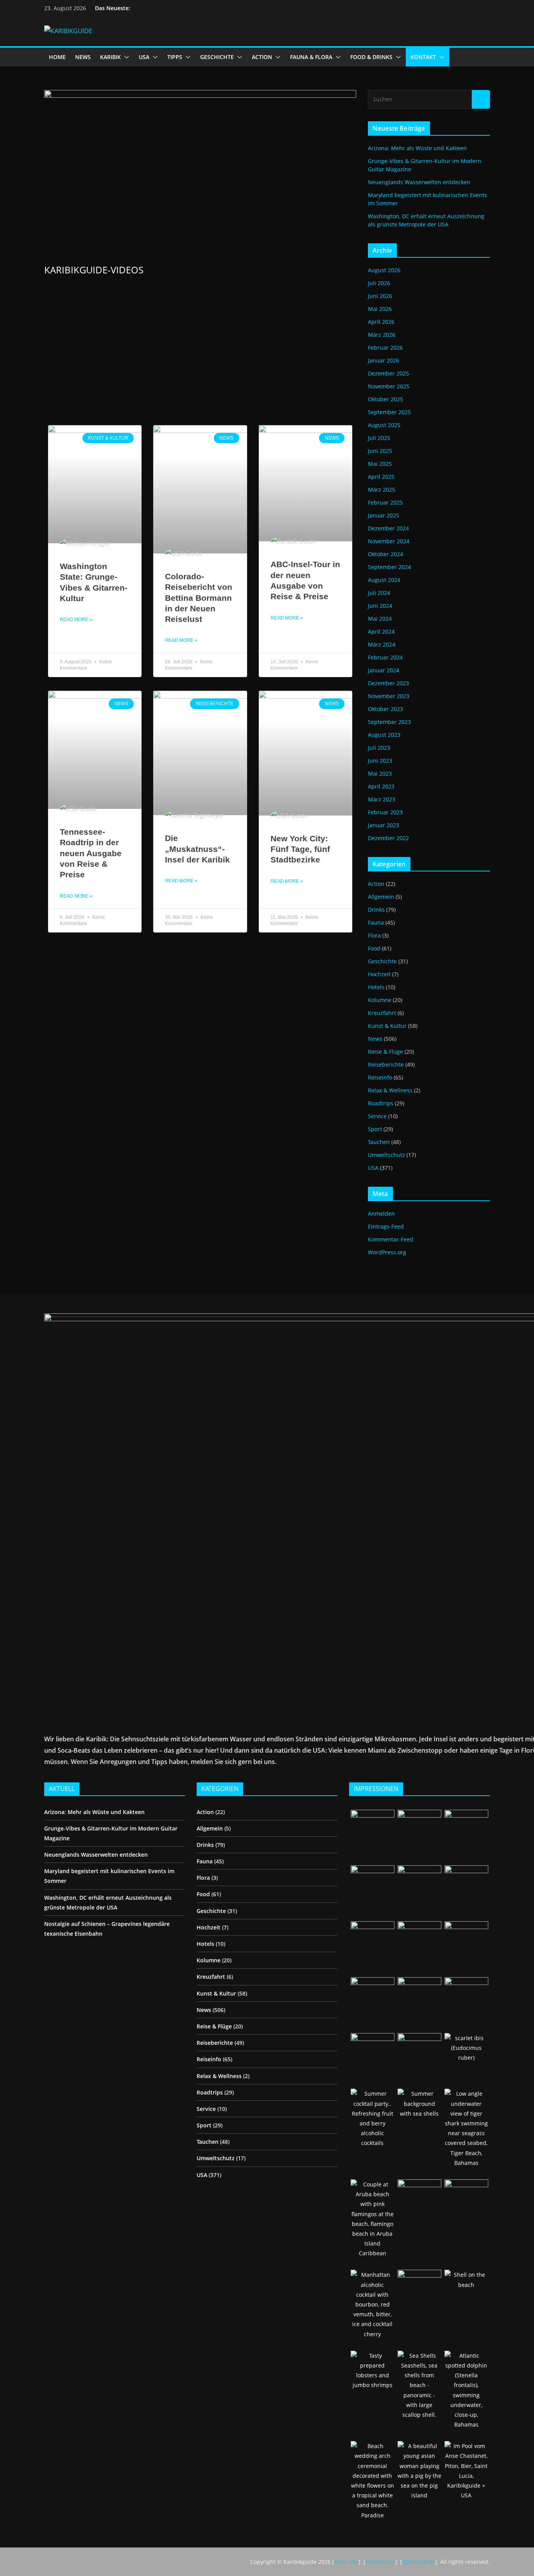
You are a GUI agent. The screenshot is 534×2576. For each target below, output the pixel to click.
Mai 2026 (380, 309)
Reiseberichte (386, 1064)
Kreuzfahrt (382, 1013)
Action (376, 884)
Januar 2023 (383, 825)
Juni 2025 (380, 451)
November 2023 (389, 696)
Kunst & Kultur (387, 1026)
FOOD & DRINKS (371, 57)
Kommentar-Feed (391, 1239)
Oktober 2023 (385, 709)
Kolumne (380, 1000)
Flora (374, 935)
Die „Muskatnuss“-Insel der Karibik (197, 849)
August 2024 (384, 580)
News (375, 1039)
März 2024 (382, 644)
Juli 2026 (379, 283)
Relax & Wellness (390, 1090)
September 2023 (389, 722)
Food (374, 948)
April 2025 (381, 477)
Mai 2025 (380, 464)
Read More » (76, 620)
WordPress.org (387, 1252)
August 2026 (384, 270)
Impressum (380, 2562)
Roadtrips (381, 1103)
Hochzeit (379, 974)
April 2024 (381, 631)
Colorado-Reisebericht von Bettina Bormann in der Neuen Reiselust (199, 598)
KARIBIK (110, 57)
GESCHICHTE (217, 57)
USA (144, 57)
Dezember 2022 (388, 838)
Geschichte (382, 961)
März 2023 (382, 799)
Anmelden (381, 1213)
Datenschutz (419, 2562)
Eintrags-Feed (386, 1226)
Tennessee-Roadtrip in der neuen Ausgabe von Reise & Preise (91, 853)
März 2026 (382, 335)
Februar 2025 (385, 502)
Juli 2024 (379, 593)
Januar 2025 (383, 515)
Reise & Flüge (385, 1052)
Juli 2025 (379, 438)
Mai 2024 (380, 619)
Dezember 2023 (388, 683)
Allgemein (381, 897)
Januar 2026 (383, 360)
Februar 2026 (385, 348)
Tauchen (379, 1142)
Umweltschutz (386, 1155)
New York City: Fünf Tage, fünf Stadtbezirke (300, 849)
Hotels (376, 987)
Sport (375, 1129)
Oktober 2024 (385, 554)
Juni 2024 (380, 606)
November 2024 (389, 541)
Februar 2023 (385, 812)
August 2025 (384, 425)
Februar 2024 (385, 657)
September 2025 (389, 412)
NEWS (83, 57)
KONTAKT (423, 57)
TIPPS (175, 57)
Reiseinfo (380, 1077)
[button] (125, 57)
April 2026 (381, 322)
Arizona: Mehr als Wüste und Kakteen (417, 148)
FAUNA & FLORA (311, 57)
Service (377, 1116)
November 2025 (389, 386)
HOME (57, 57)
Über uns (346, 2562)
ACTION (262, 57)
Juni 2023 (380, 761)
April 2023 (381, 786)
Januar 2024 (383, 670)
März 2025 (382, 490)
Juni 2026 (380, 296)
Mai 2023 (380, 773)
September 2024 (389, 567)
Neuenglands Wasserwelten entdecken (419, 182)
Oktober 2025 (385, 399)
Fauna (376, 922)
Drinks (376, 910)
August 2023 (384, 735)
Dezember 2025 (388, 373)
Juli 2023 (379, 748)
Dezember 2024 (388, 528)
